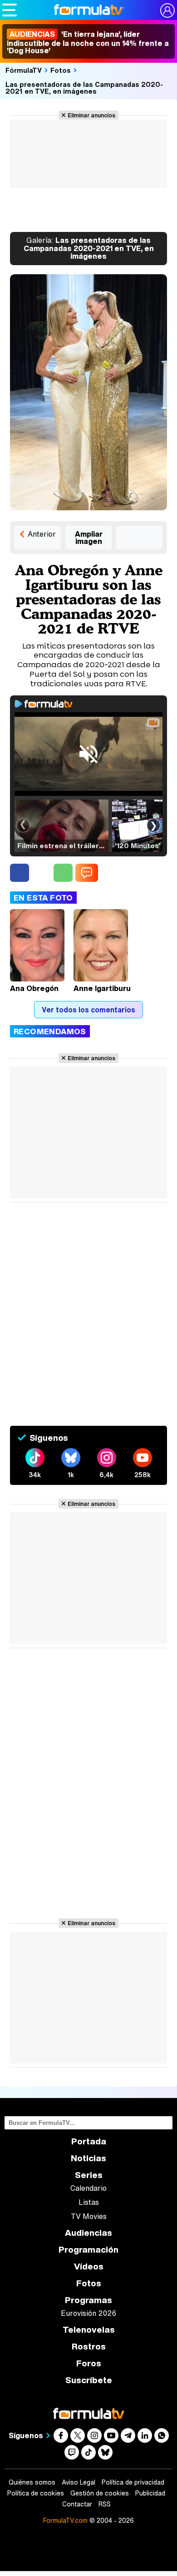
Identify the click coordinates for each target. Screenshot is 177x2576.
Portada (89, 2141)
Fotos (61, 70)
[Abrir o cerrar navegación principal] (10, 10)
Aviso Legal (79, 2482)
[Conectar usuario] (167, 10)
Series (89, 2175)
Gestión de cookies (100, 2493)
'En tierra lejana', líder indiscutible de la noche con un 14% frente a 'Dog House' (88, 42)
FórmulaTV (24, 70)
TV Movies (89, 2216)
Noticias (88, 2158)
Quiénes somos (32, 2482)
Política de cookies (36, 2493)
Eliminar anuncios (91, 115)
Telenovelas (89, 2330)
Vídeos (89, 2267)
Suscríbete (89, 2380)
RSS (105, 2504)
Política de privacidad (133, 2482)
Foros (89, 2363)
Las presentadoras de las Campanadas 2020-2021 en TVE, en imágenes (84, 88)
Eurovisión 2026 (88, 2313)
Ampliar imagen (89, 538)
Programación (88, 2250)
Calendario (88, 2188)
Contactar (77, 2504)
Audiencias (88, 2233)
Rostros (89, 2347)
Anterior (42, 534)
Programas (88, 2300)
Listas (89, 2202)
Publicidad (150, 2493)
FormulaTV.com (65, 2520)
